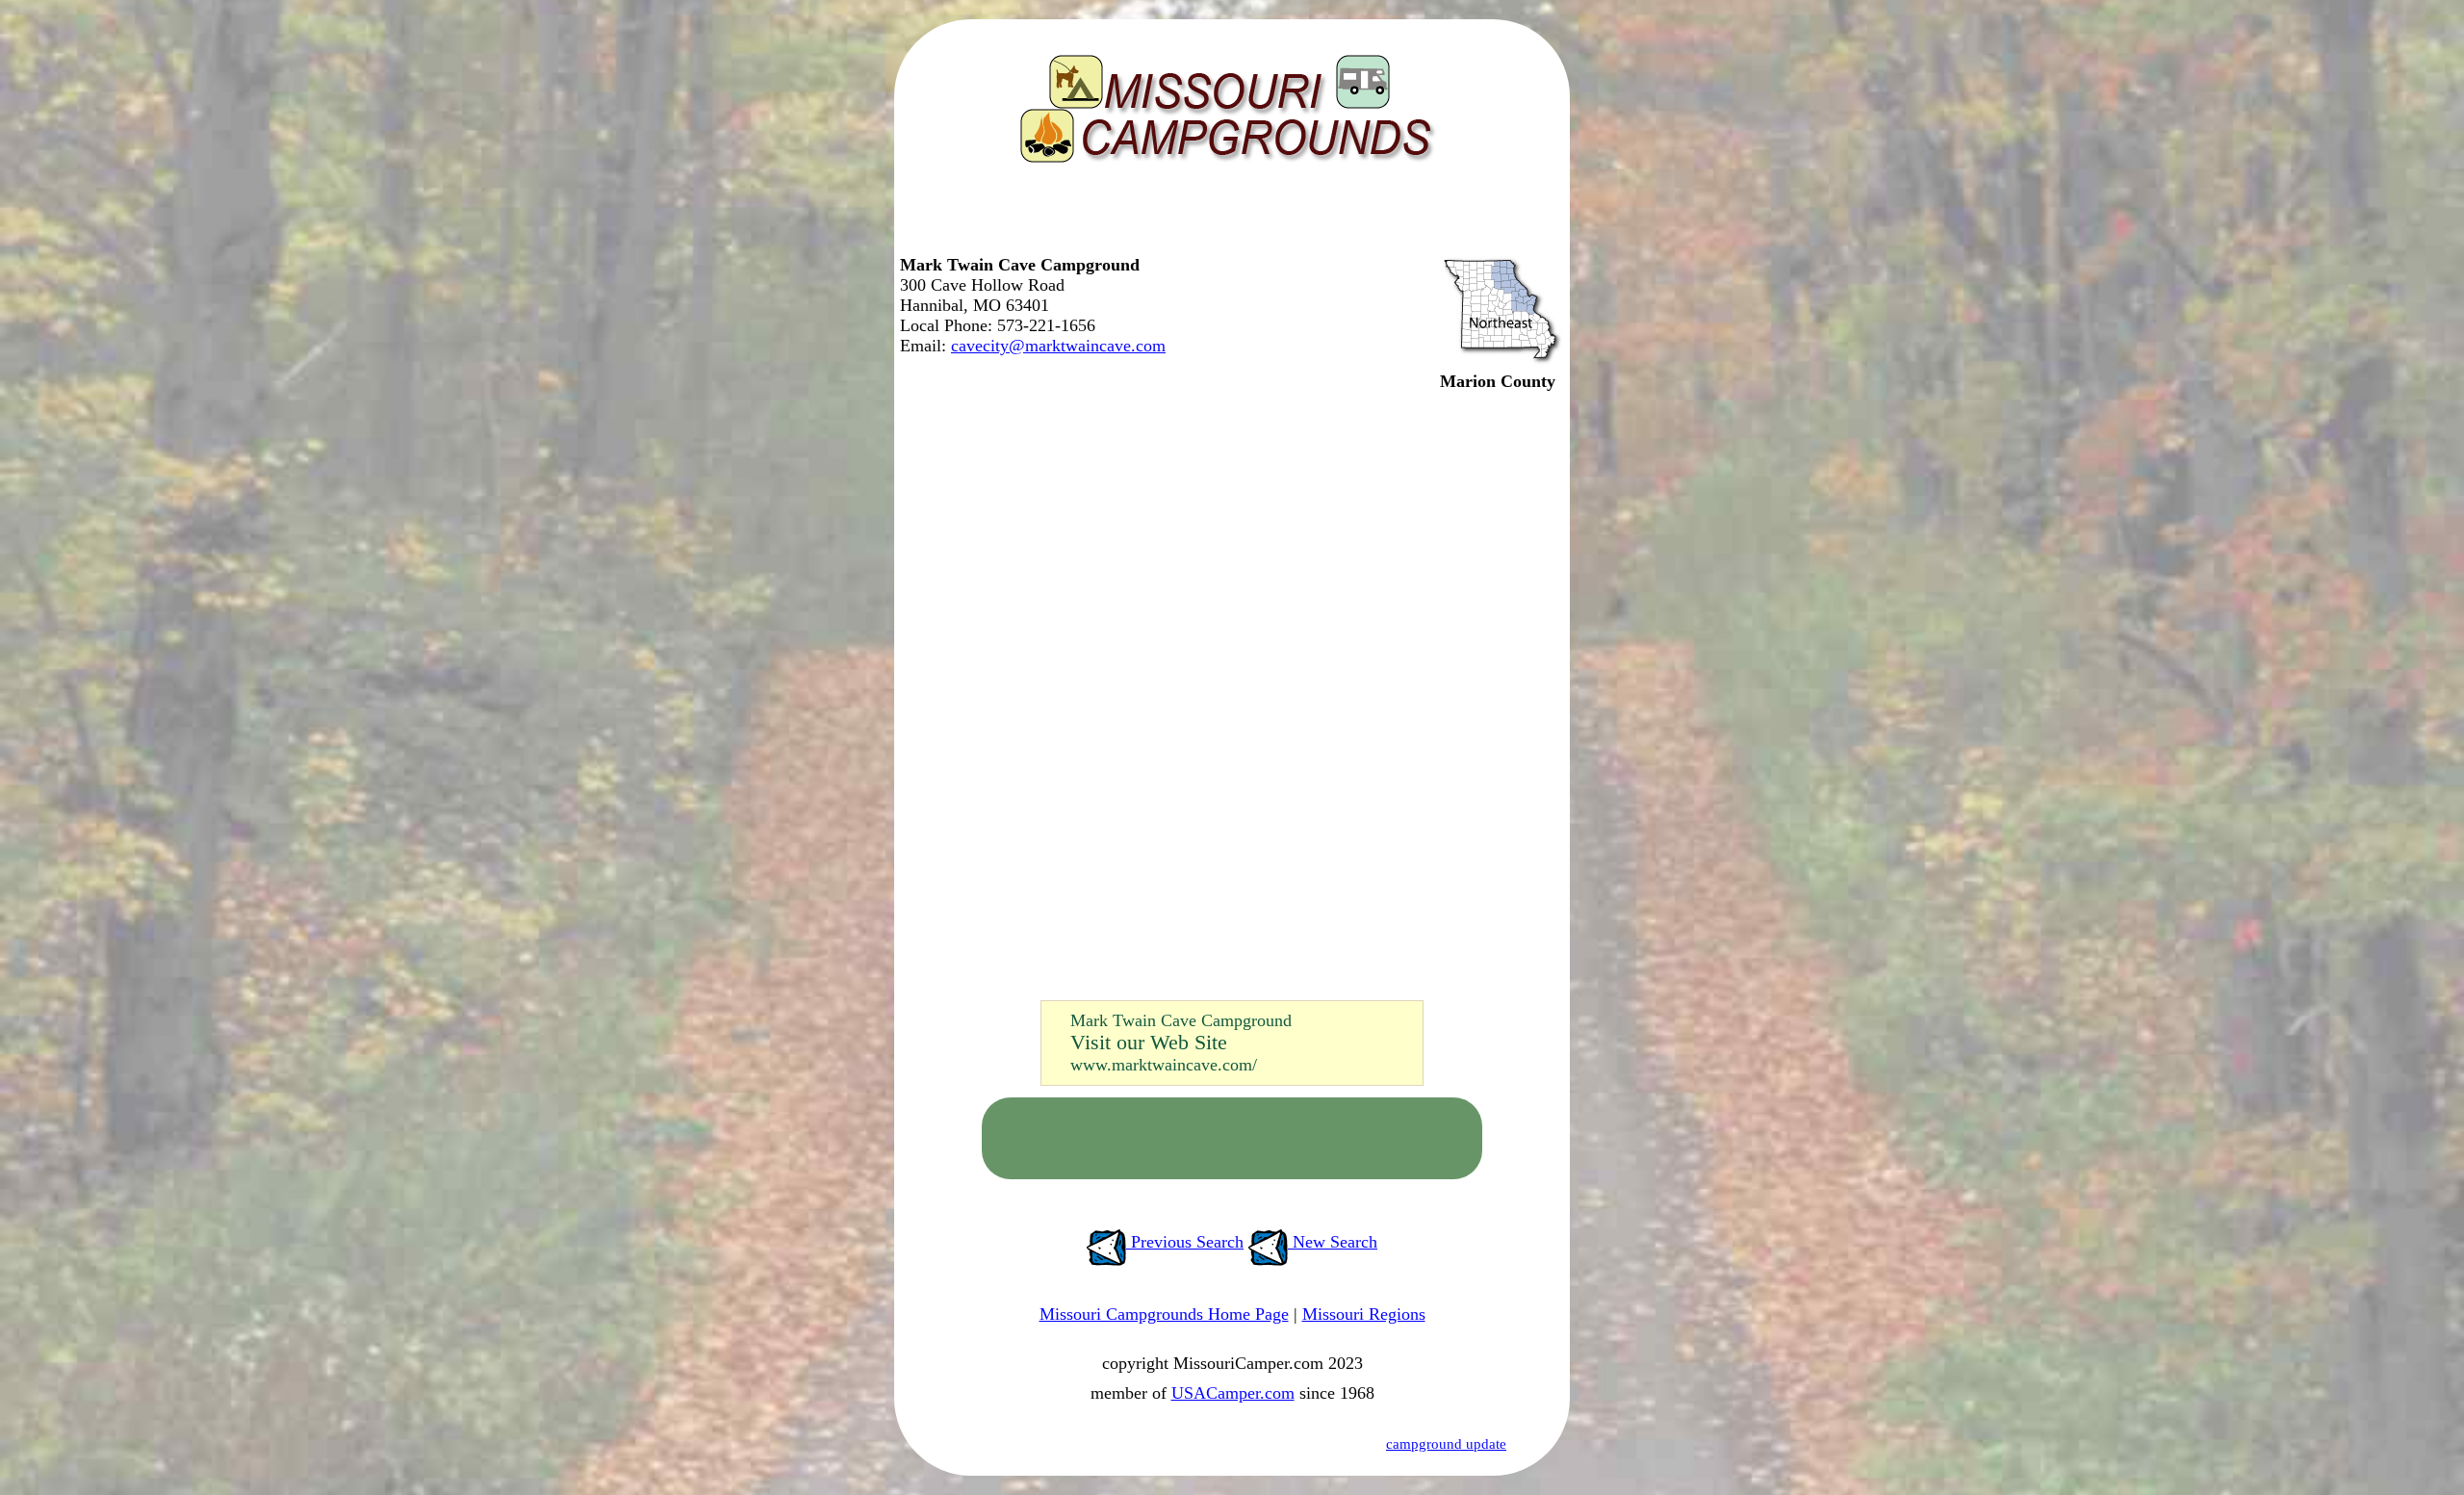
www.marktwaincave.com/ (1164, 1065)
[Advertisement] (1227, 217)
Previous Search (1185, 1242)
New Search (1333, 1242)
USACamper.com (1233, 1393)
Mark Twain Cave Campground (1181, 1020)
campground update (1446, 1444)
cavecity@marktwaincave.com (1058, 346)
